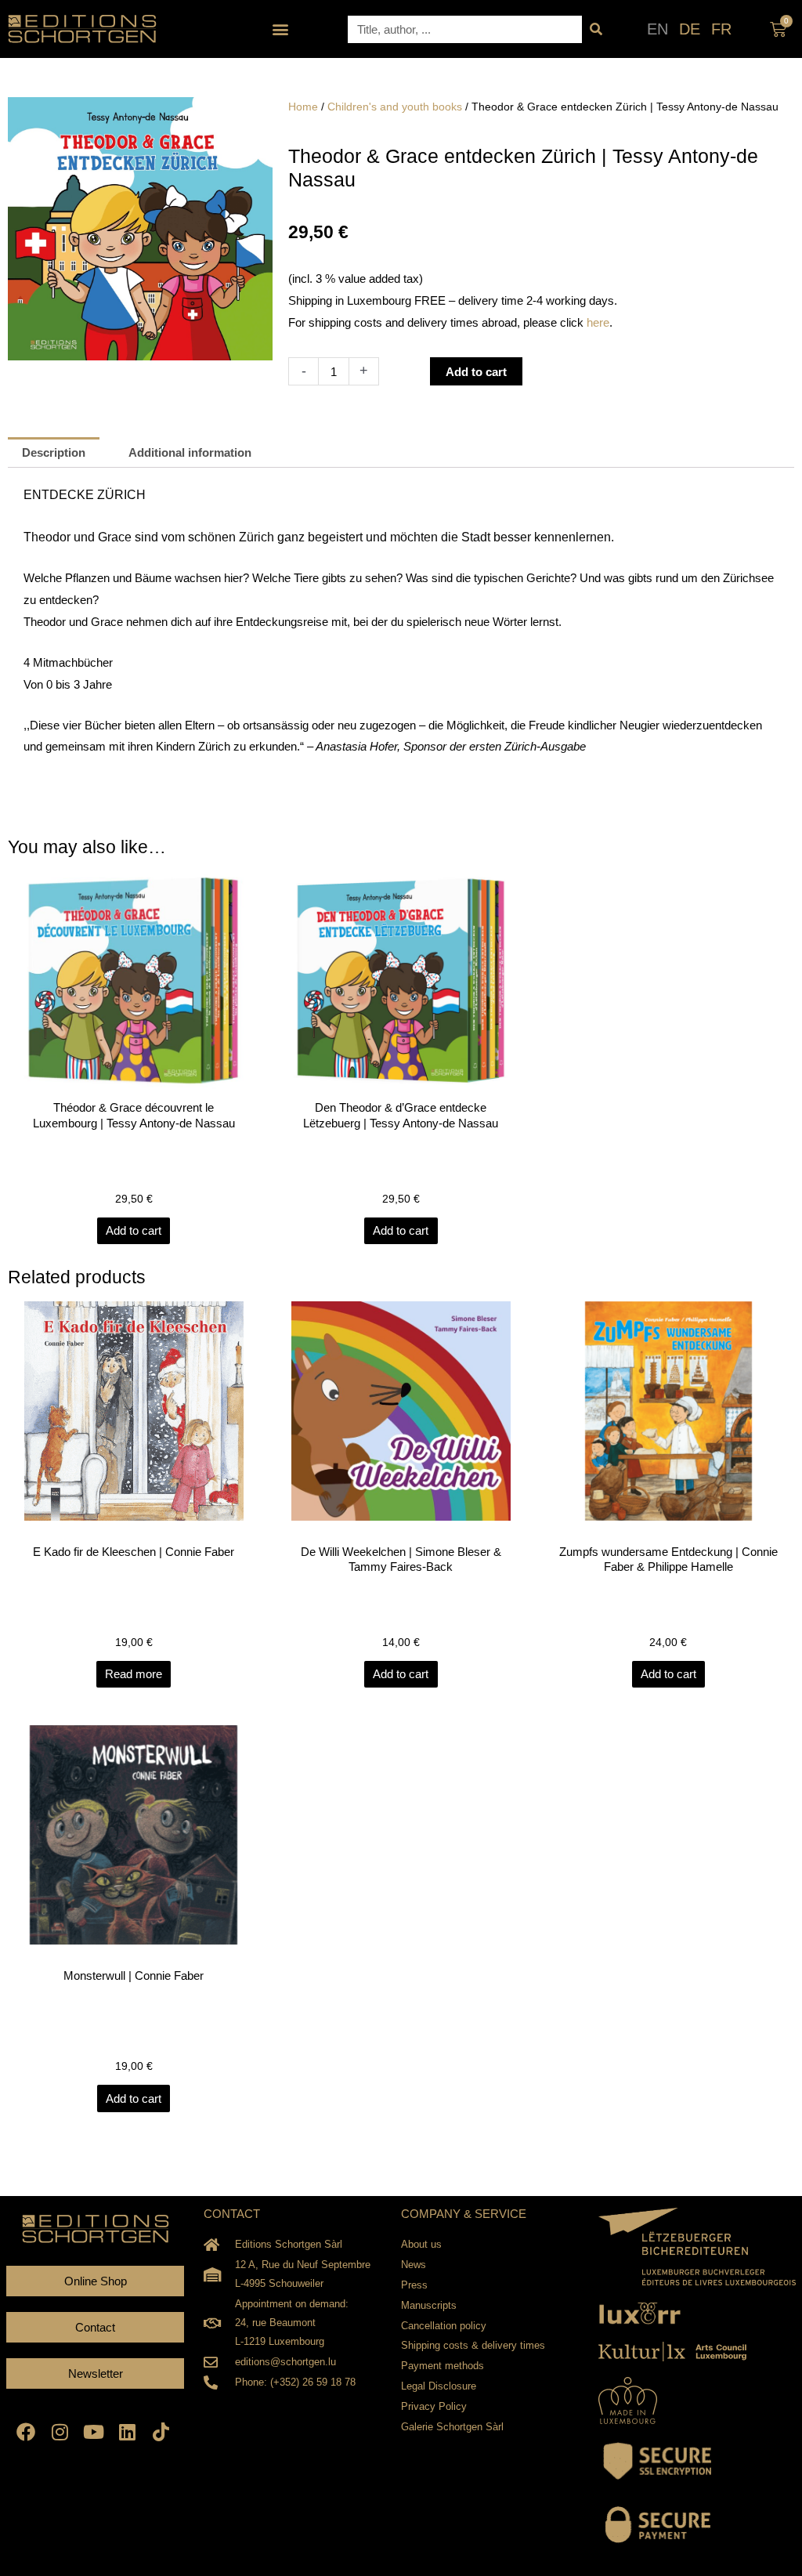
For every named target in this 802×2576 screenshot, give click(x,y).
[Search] (596, 29)
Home (303, 107)
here (598, 322)
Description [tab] (54, 452)
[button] (281, 29)
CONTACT (232, 2214)
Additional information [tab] (190, 452)
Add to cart (476, 372)
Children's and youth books (395, 107)
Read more (134, 1674)
